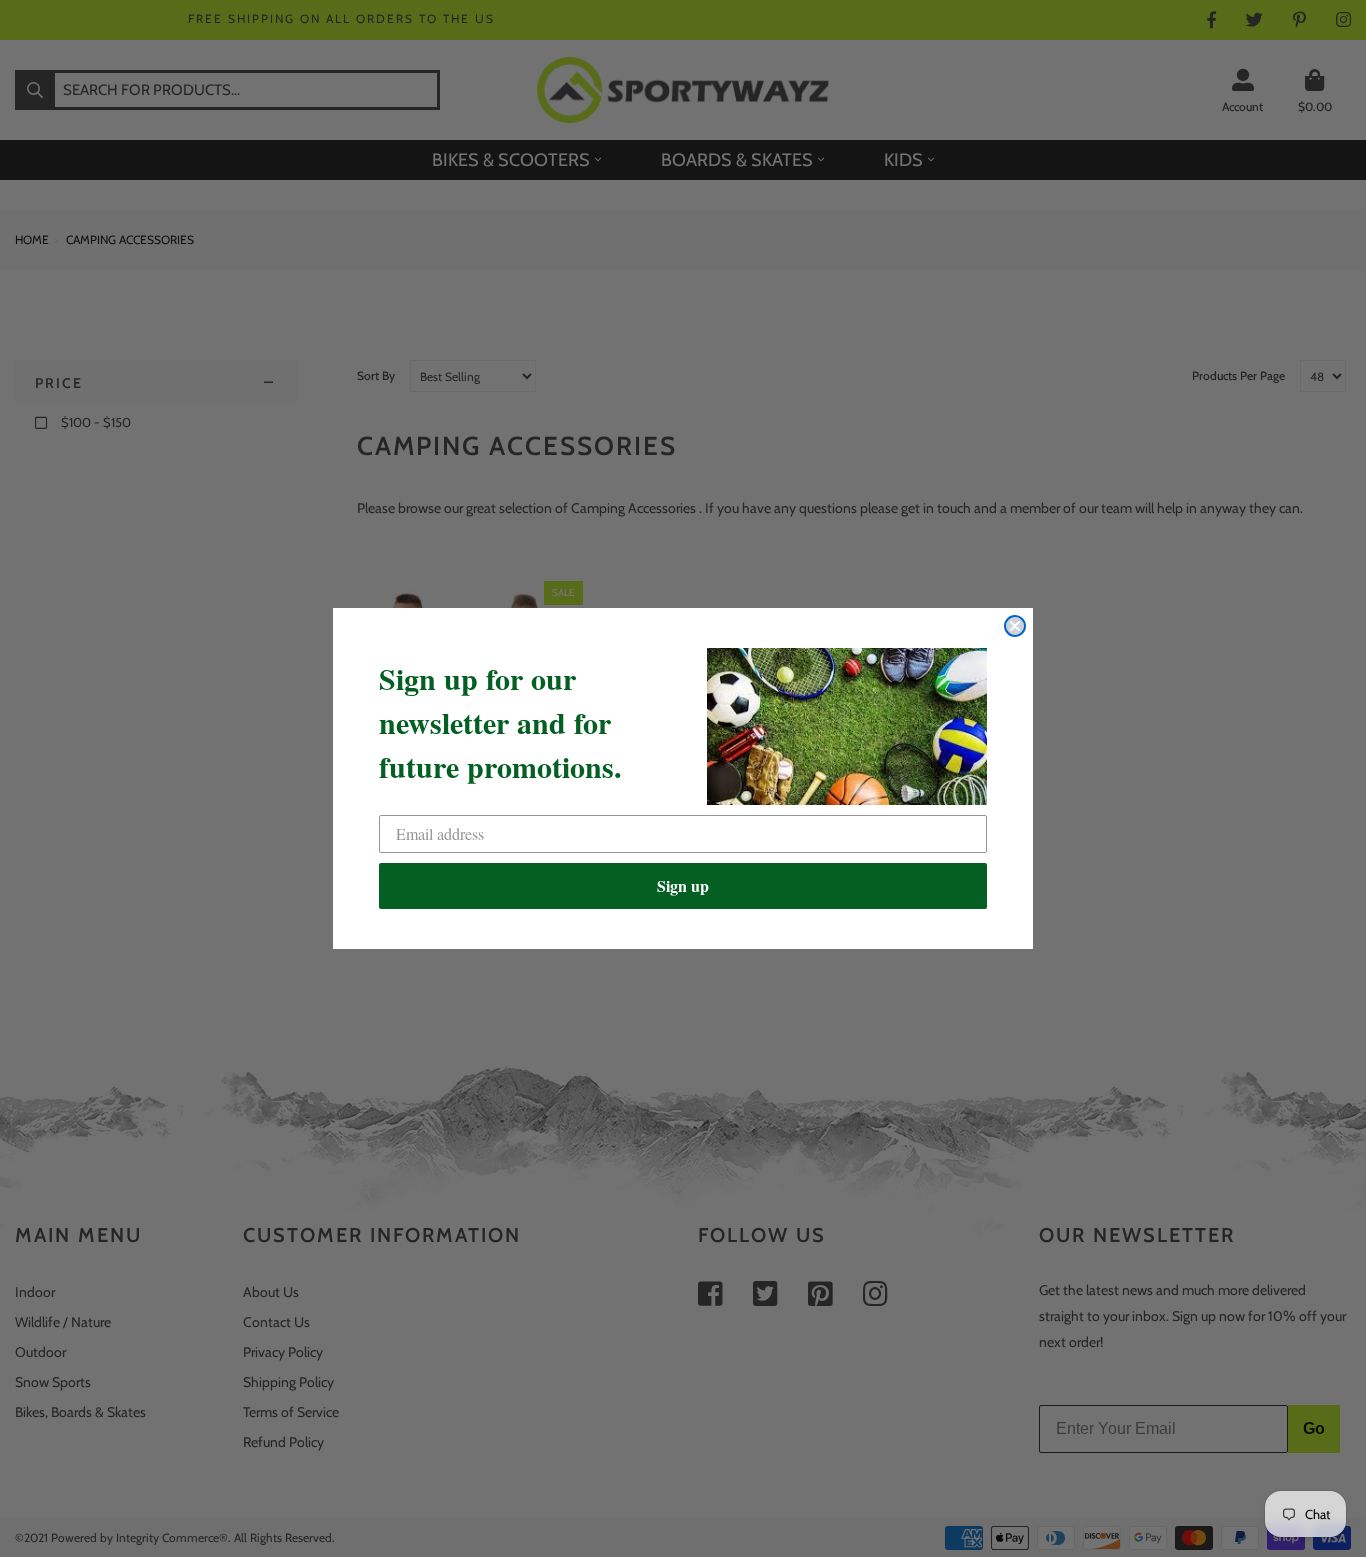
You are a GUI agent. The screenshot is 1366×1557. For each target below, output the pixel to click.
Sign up (683, 885)
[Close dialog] (1015, 626)
